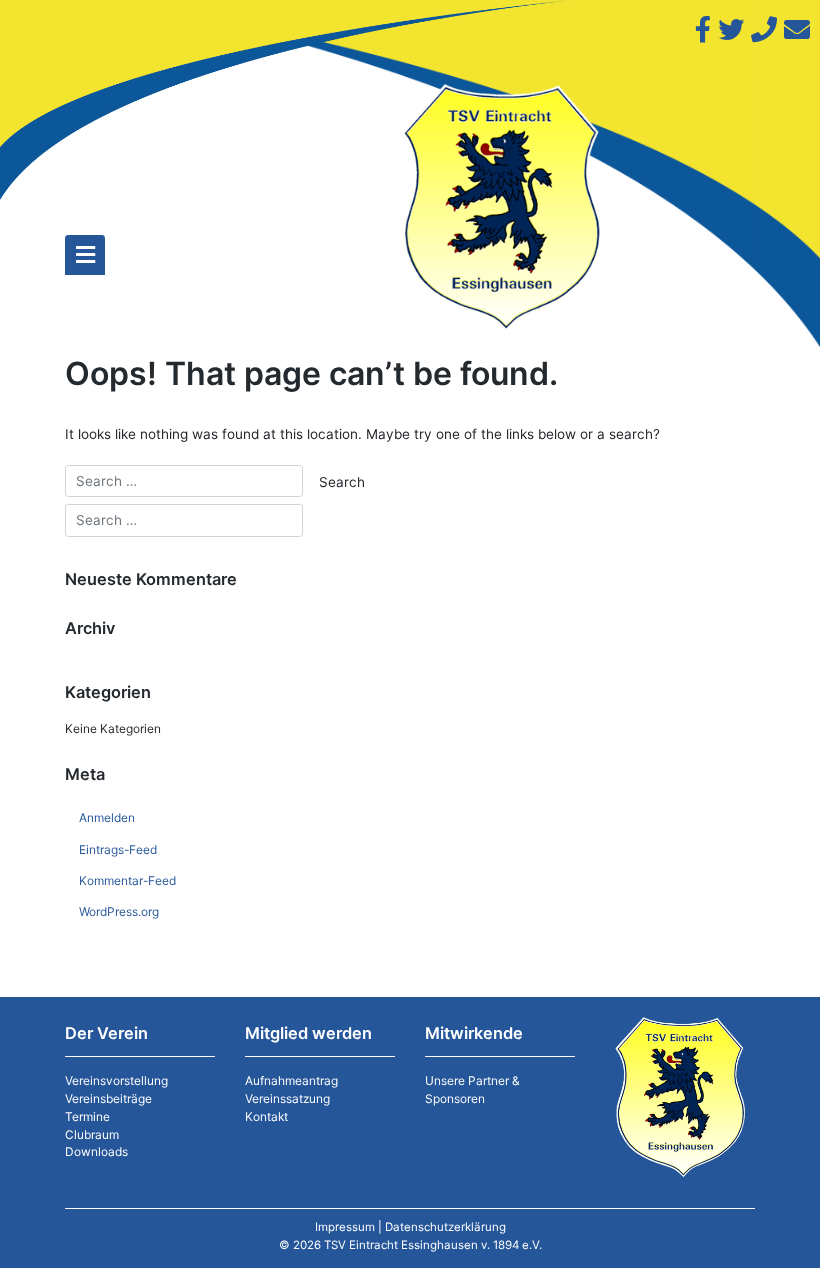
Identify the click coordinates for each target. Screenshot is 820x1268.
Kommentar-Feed (127, 880)
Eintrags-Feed (118, 849)
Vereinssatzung (287, 1098)
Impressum (345, 1227)
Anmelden (107, 817)
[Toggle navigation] (85, 255)
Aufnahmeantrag (291, 1080)
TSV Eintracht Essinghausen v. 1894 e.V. (433, 1245)
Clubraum (92, 1134)
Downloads (96, 1151)
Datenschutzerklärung (445, 1227)
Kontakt (266, 1116)
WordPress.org (119, 911)
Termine (87, 1116)
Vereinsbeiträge (108, 1098)
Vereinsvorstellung (116, 1080)
